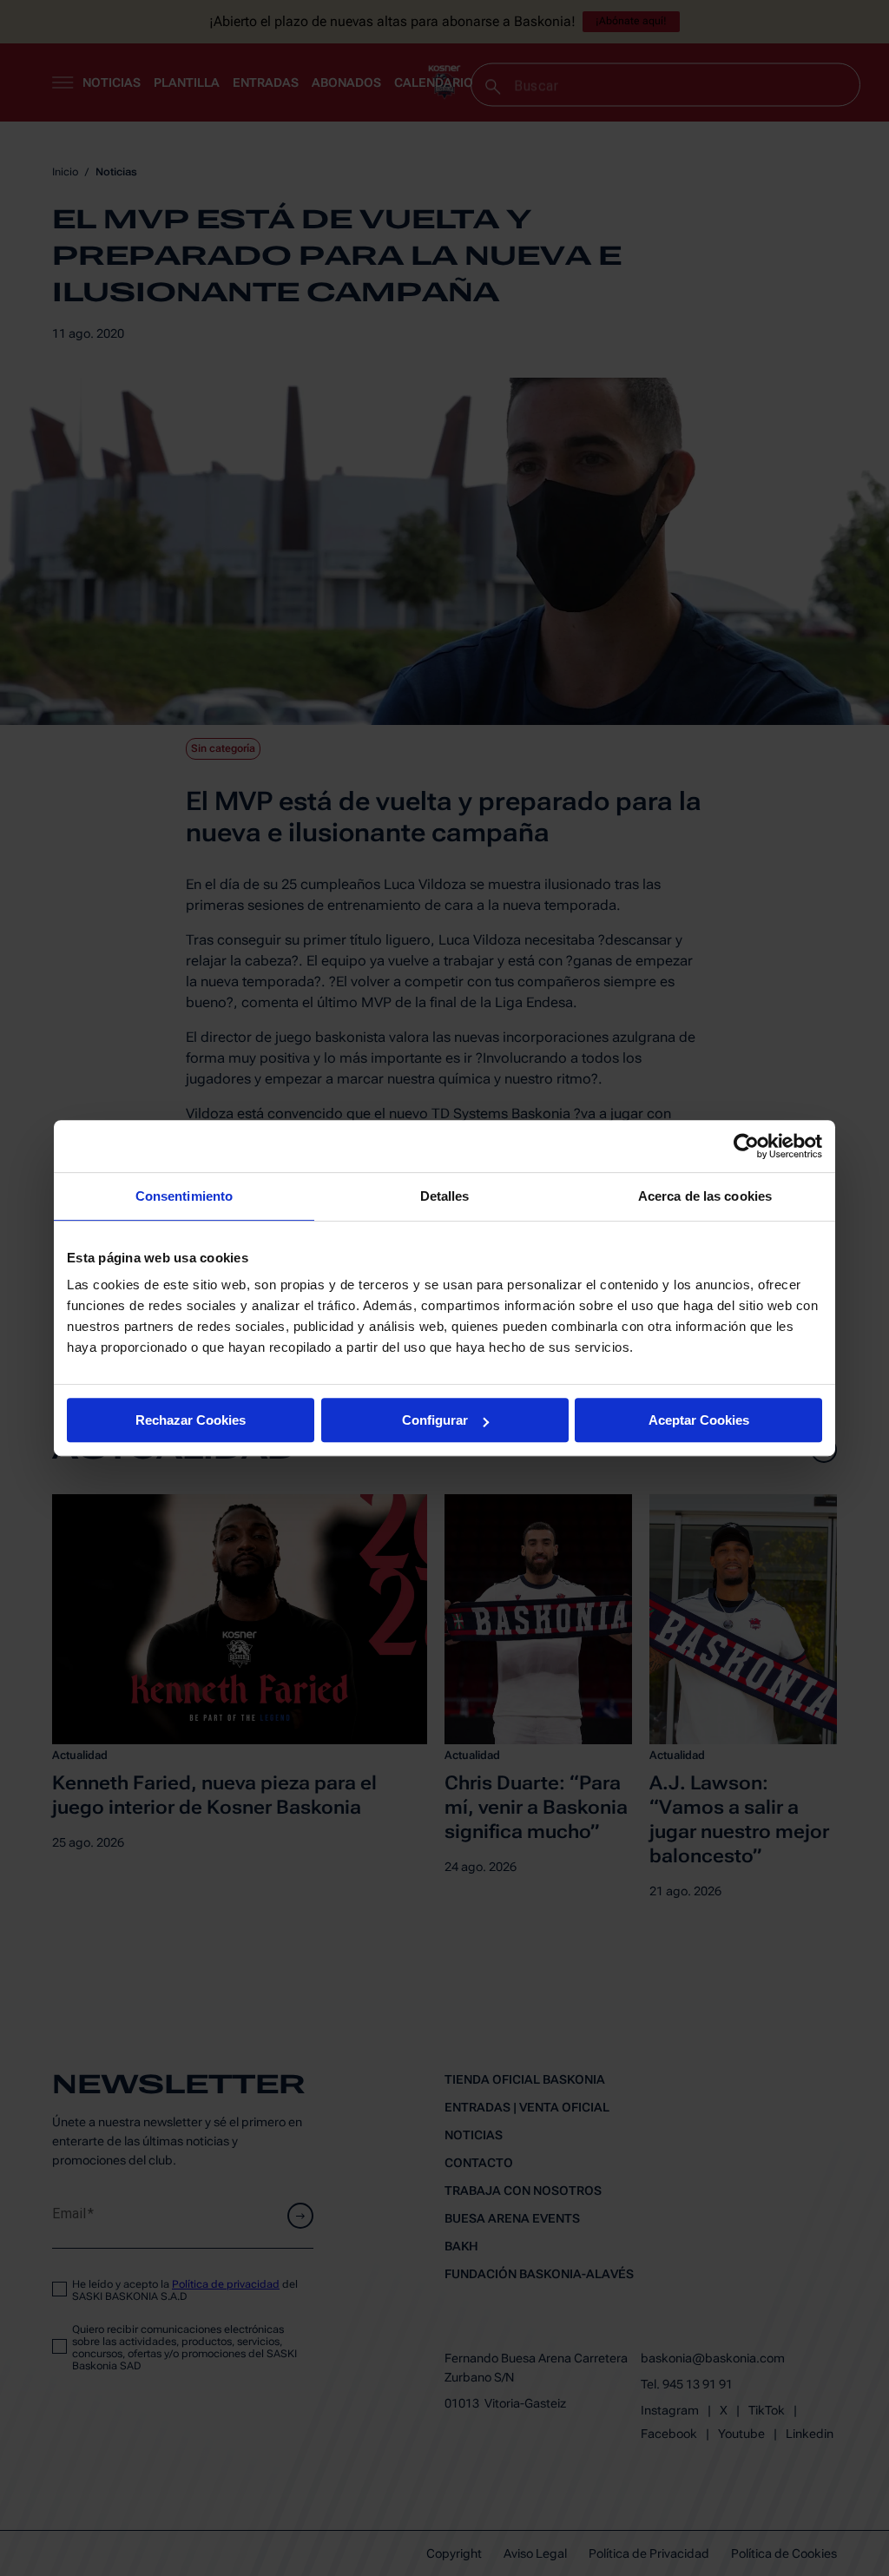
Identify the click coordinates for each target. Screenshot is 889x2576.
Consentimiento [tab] (184, 1196)
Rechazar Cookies (191, 1420)
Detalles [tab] (445, 1196)
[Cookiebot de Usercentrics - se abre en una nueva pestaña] (746, 1146)
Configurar (435, 1420)
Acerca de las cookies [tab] (705, 1196)
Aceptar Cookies (699, 1420)
